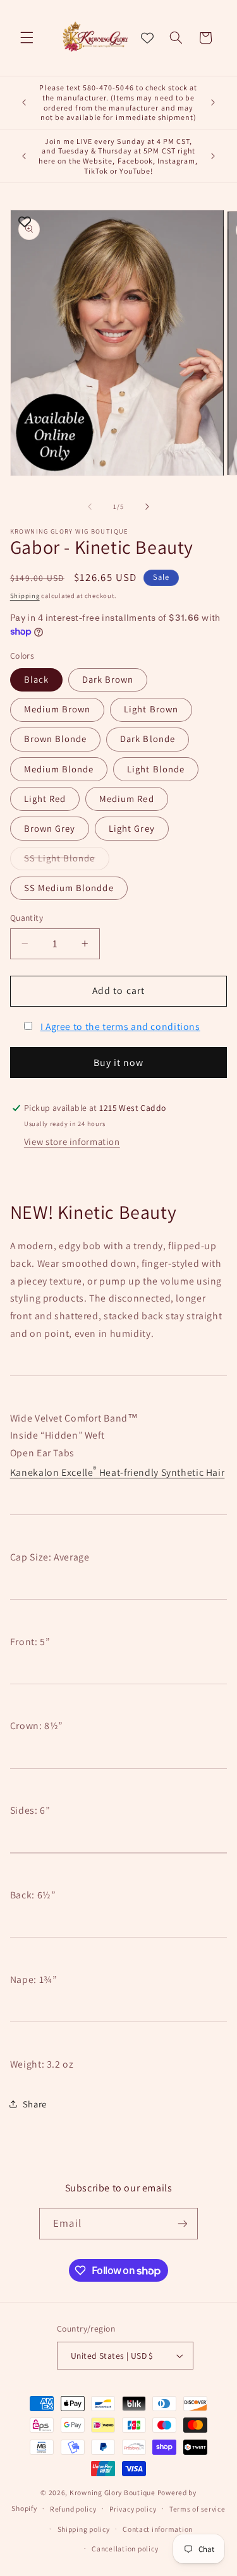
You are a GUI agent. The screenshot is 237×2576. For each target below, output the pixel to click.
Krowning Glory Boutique (112, 2492)
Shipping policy (84, 2529)
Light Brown (151, 709)
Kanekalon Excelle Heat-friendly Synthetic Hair (118, 1472)
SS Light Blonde (67, 861)
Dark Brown (108, 679)
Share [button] (35, 2104)
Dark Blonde (148, 739)
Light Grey (132, 828)
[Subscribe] (182, 2223)
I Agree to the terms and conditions (120, 1027)
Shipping (25, 596)
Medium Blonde (59, 769)
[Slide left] (90, 506)
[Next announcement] (213, 103)
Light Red (45, 799)
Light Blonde (156, 769)
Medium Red (127, 799)
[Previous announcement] (24, 103)
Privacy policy (133, 2509)
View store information (72, 1141)
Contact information (158, 2529)
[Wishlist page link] (147, 38)
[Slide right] (147, 506)
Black (36, 679)
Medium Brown (58, 709)
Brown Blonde (56, 739)
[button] (27, 38)
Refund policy (73, 2509)
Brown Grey (50, 828)
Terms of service (197, 2509)
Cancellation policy (125, 2549)
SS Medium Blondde (69, 888)
